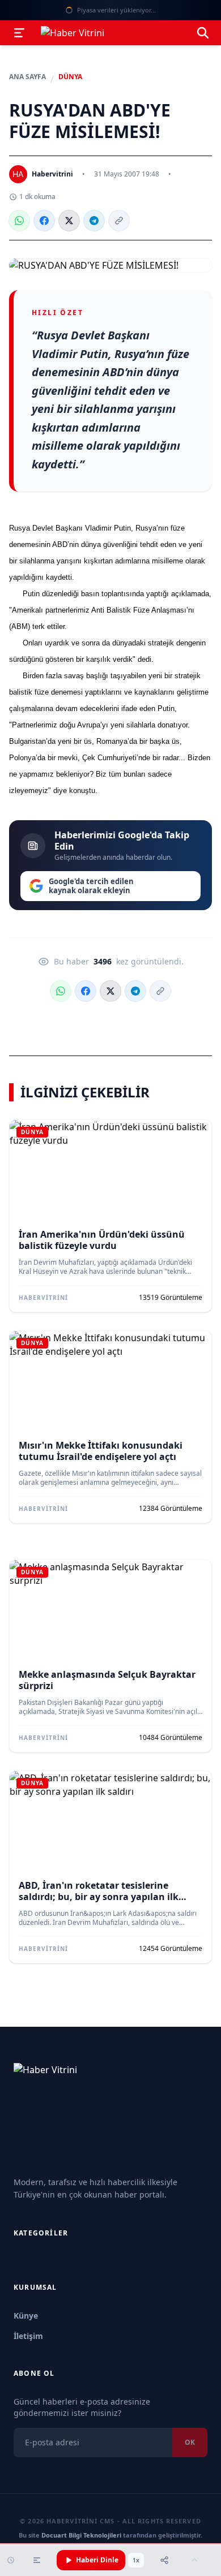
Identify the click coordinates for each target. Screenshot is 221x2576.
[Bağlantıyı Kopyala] (119, 221)
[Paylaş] (164, 2560)
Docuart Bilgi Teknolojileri (81, 2535)
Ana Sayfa (27, 77)
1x (136, 2560)
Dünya (70, 77)
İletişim (28, 2336)
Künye (26, 2316)
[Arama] (203, 33)
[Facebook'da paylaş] (44, 221)
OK (190, 2442)
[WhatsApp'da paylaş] (19, 221)
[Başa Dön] (194, 2560)
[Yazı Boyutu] (37, 2560)
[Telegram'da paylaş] (94, 221)
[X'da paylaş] (69, 221)
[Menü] (19, 33)
